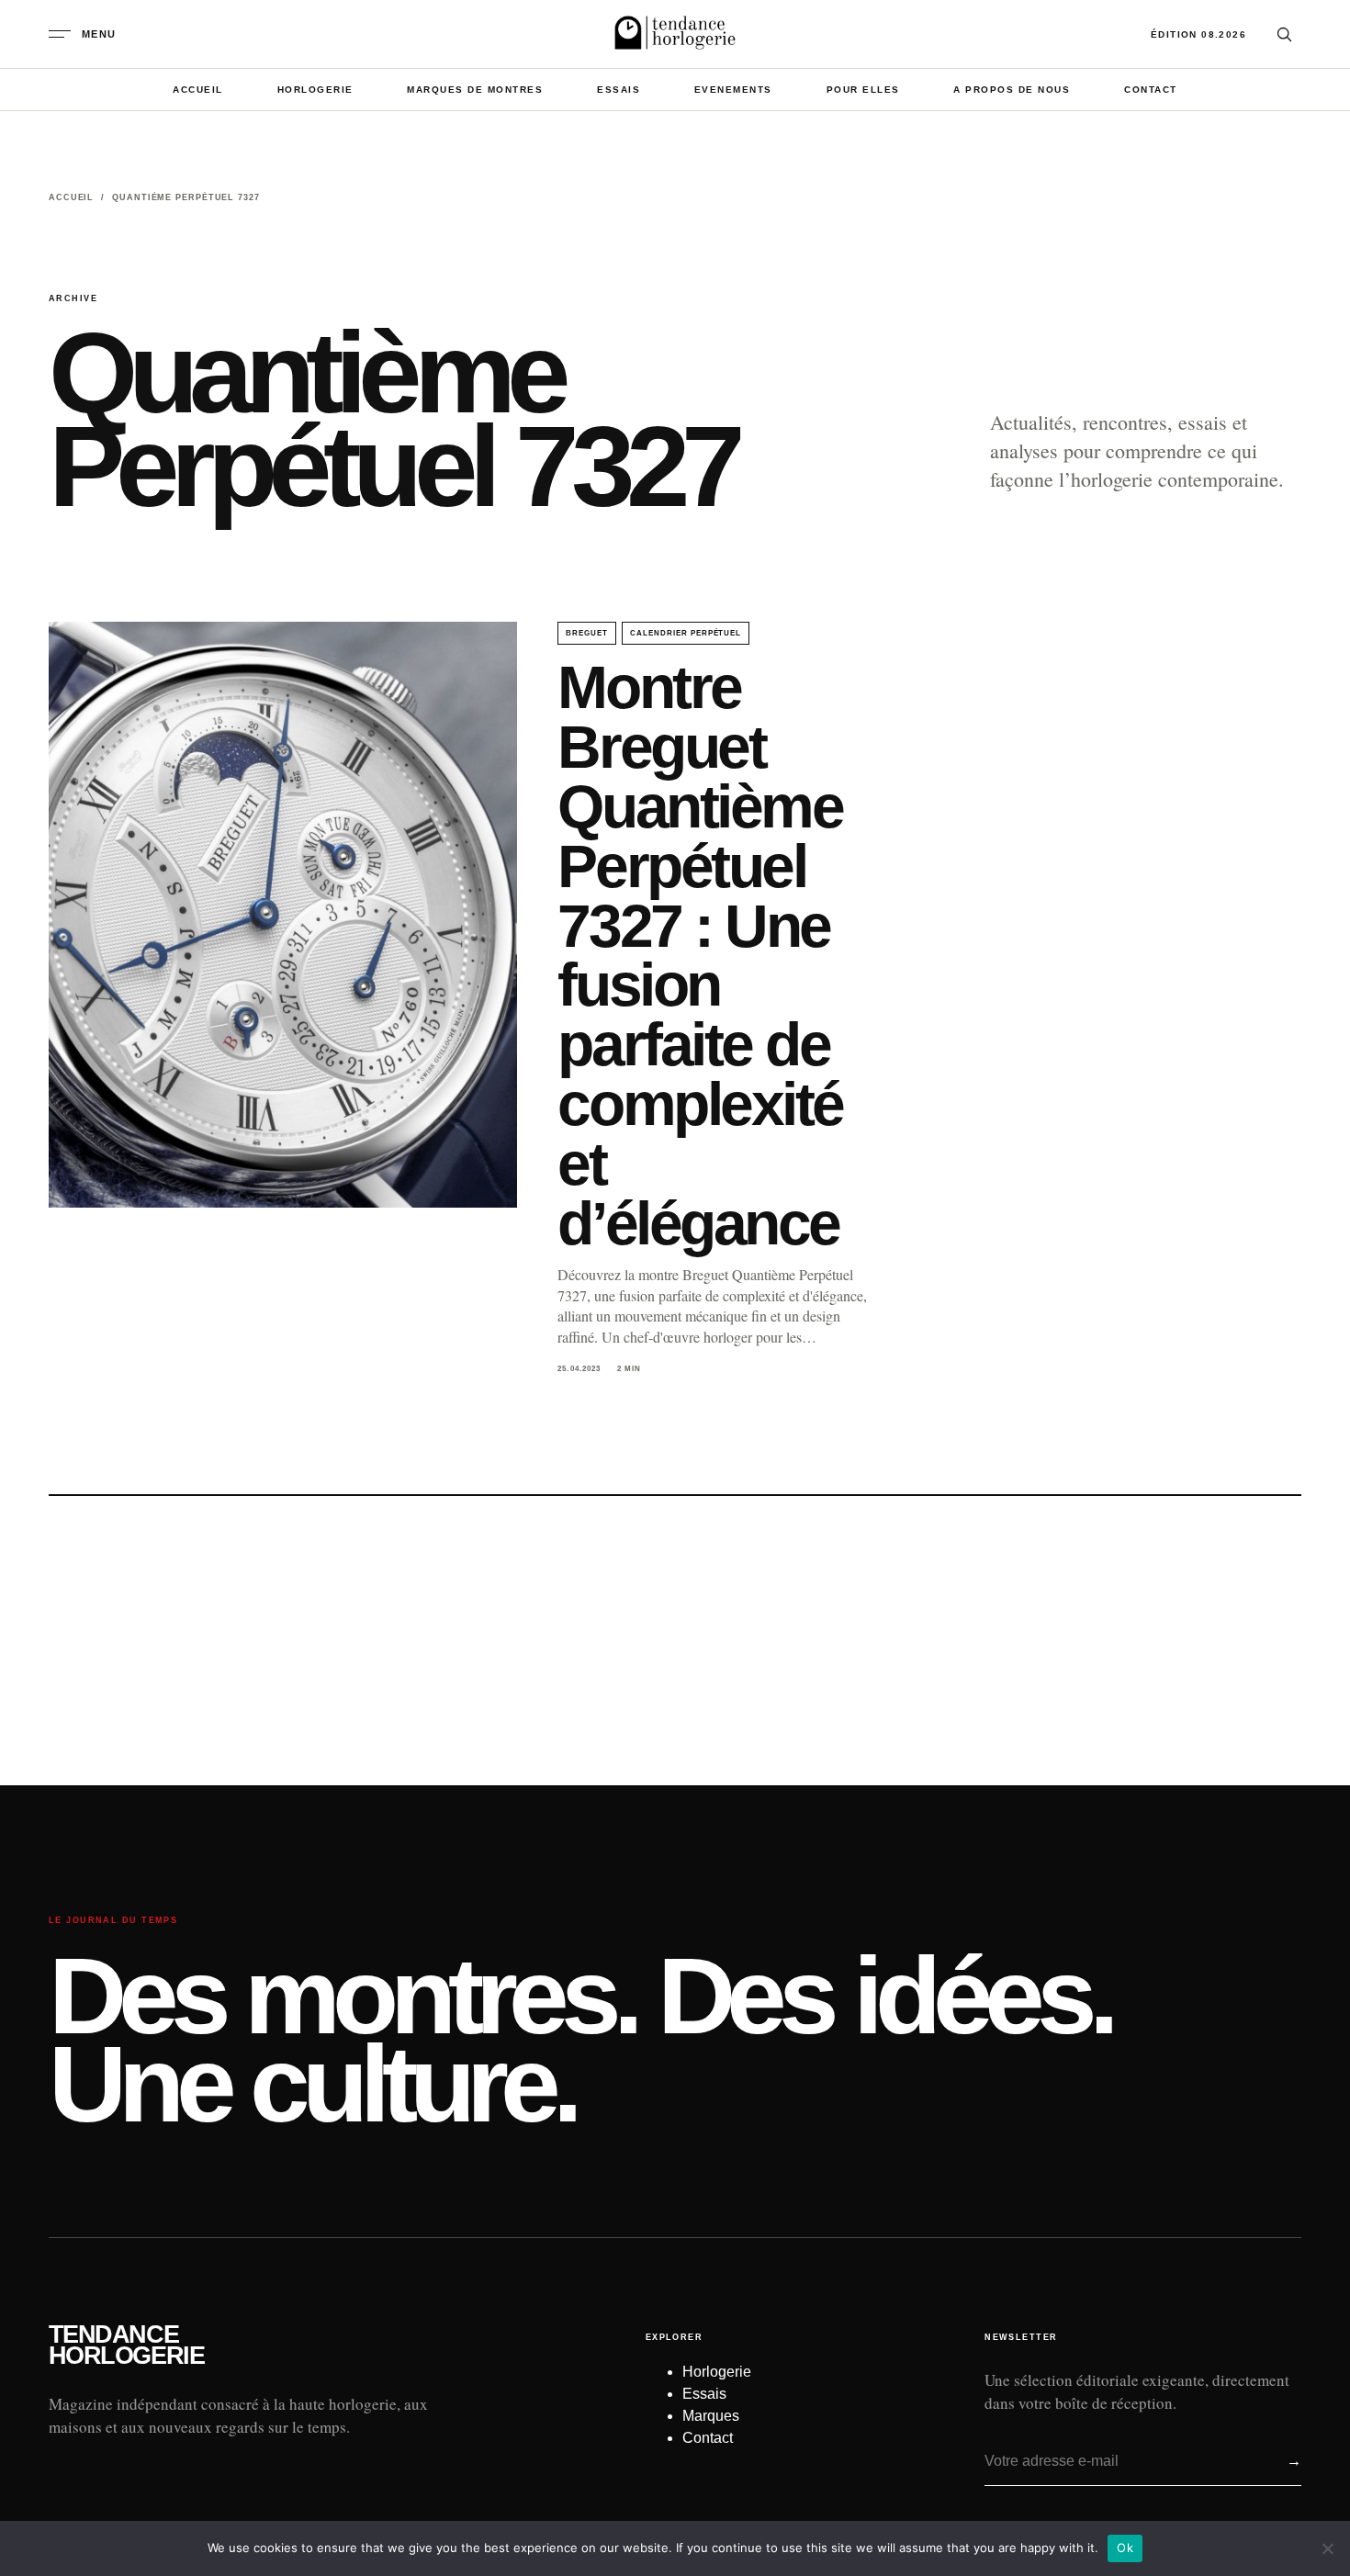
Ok (1125, 2548)
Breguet (587, 633)
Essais (619, 90)
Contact (1151, 90)
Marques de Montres (475, 90)
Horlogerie (315, 90)
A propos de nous (1012, 90)
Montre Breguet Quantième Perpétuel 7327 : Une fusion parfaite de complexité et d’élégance (700, 955)
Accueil (198, 90)
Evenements (733, 90)
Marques (711, 2416)
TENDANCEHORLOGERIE (126, 2345)
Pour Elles (863, 90)
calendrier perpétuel (686, 633)
